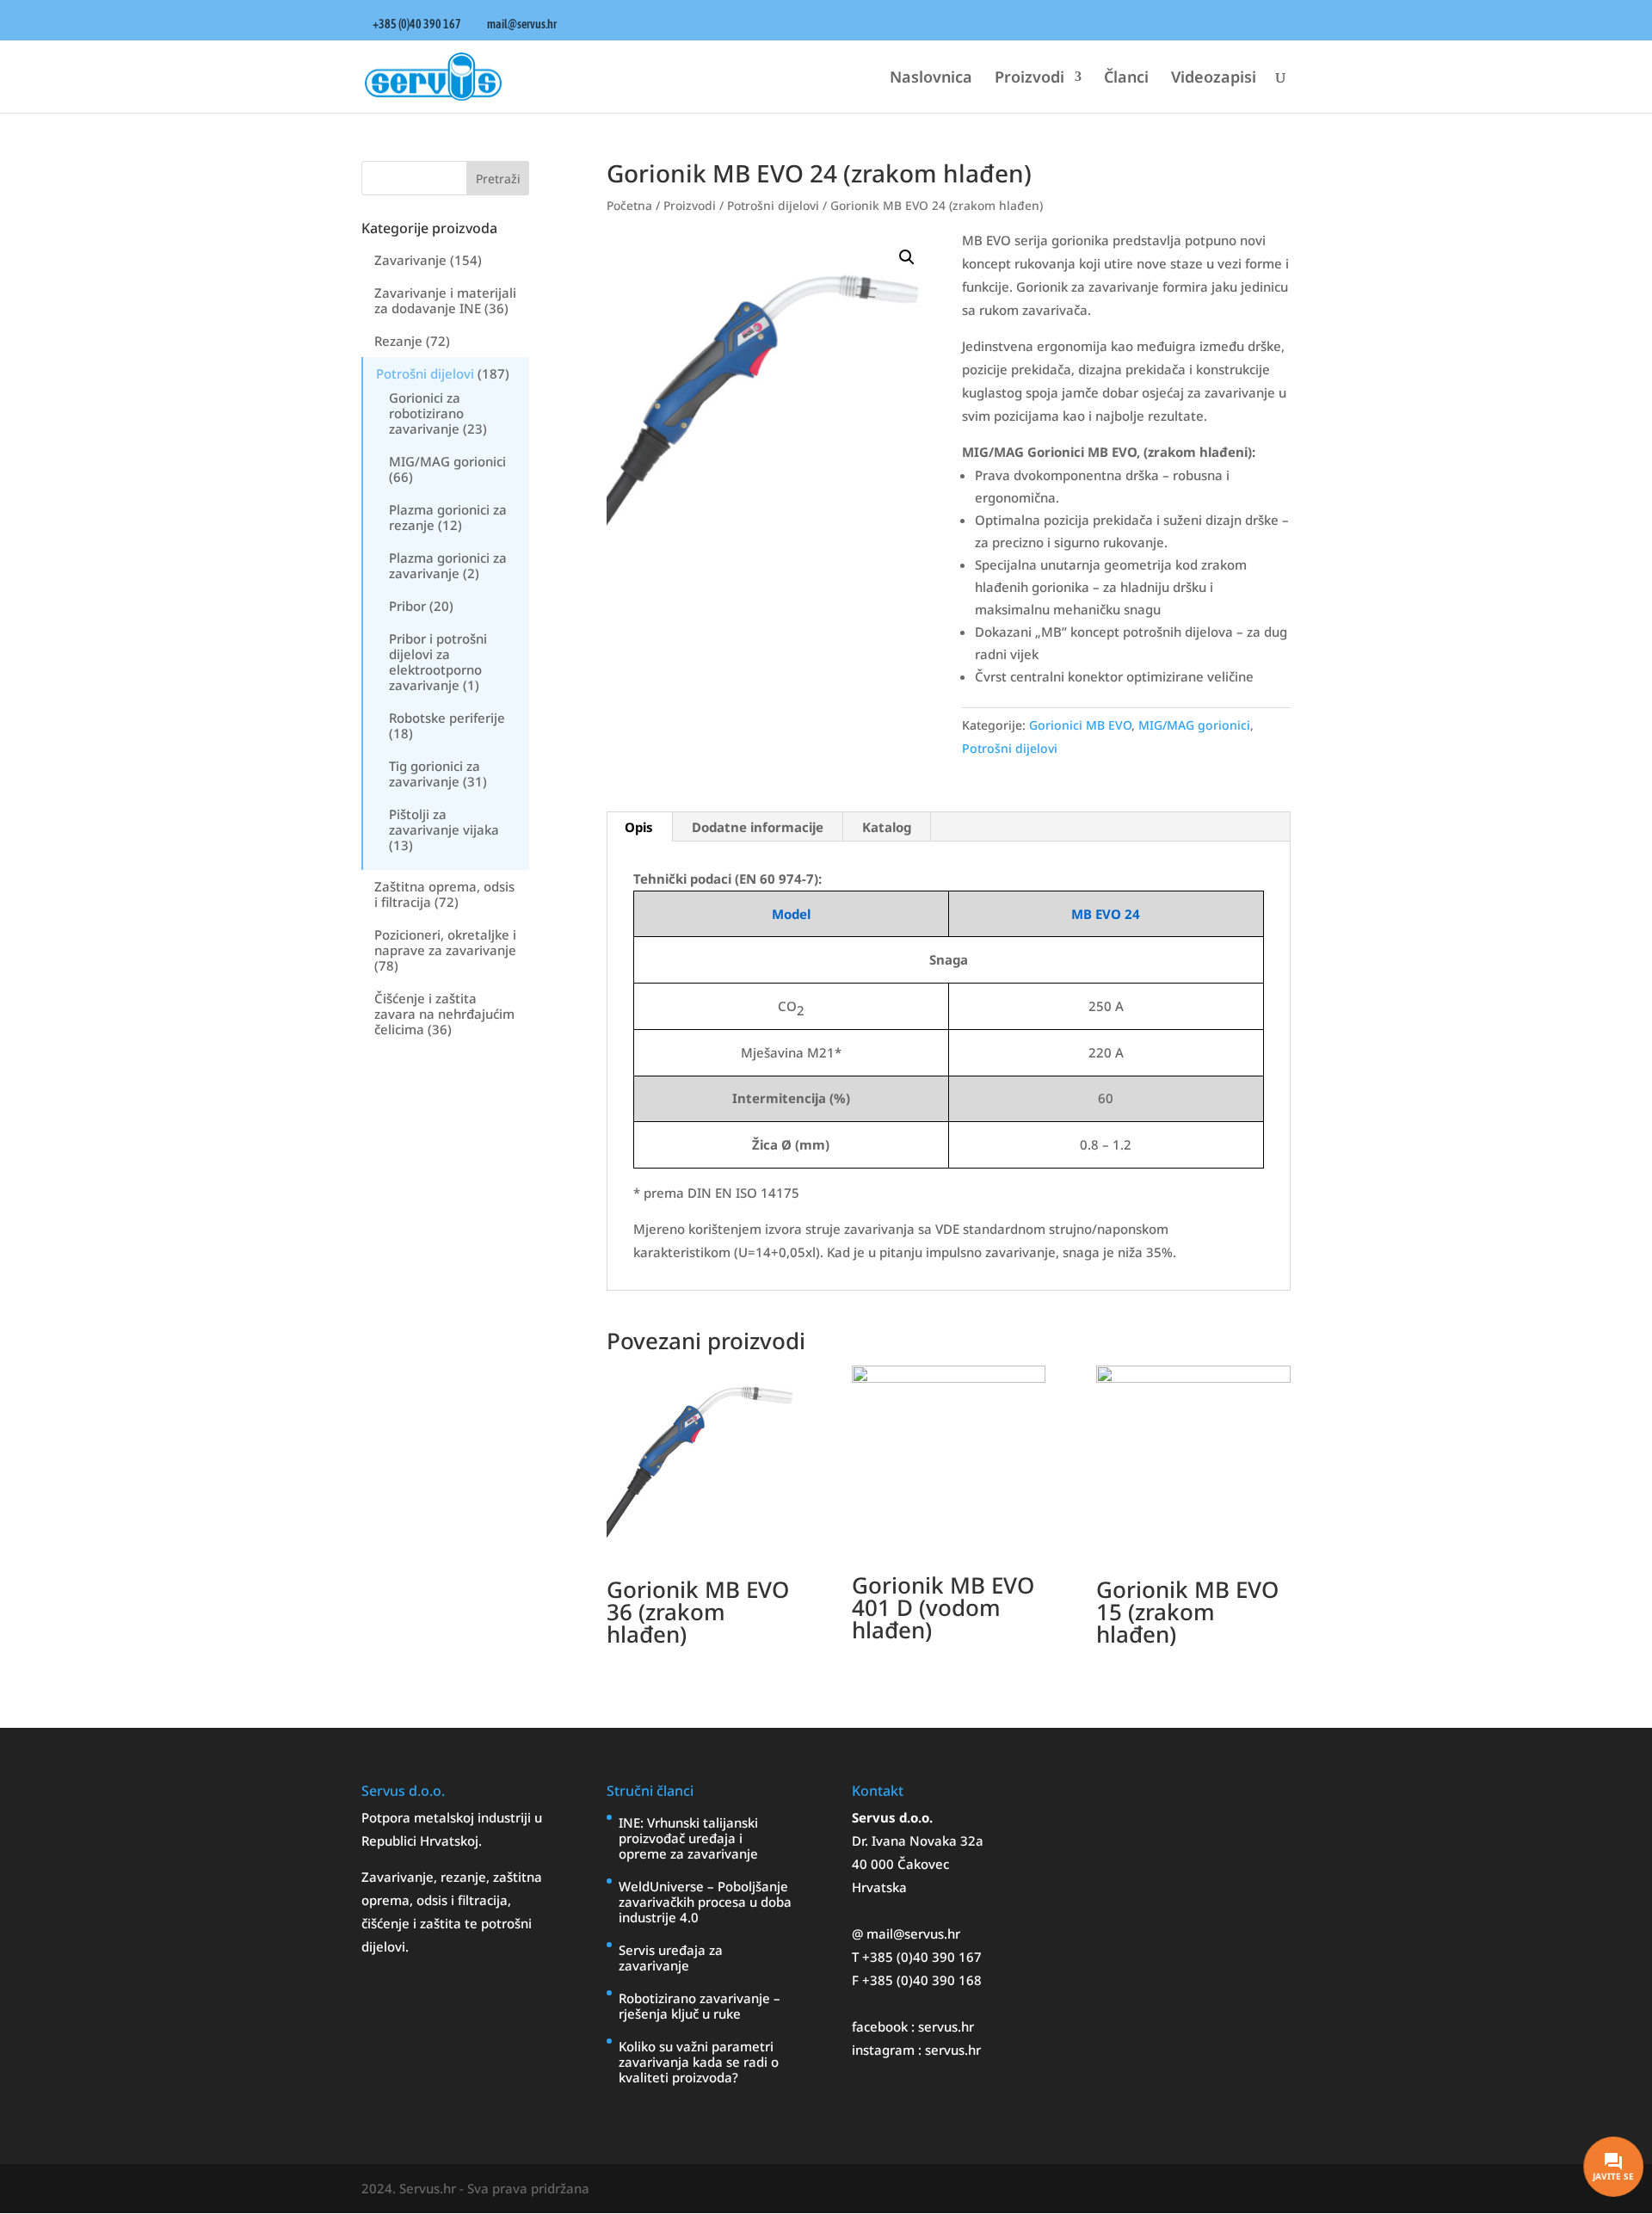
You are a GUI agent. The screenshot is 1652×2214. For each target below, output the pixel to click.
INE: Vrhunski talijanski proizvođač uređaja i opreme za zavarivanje (688, 1838)
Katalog (887, 827)
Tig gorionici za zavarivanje (435, 774)
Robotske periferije (447, 718)
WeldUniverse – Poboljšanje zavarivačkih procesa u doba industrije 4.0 (705, 1902)
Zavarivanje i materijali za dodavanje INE (445, 300)
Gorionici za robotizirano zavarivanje (426, 413)
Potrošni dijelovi (425, 373)
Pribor (407, 606)
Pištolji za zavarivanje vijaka (444, 822)
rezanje (463, 1877)
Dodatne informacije (758, 827)
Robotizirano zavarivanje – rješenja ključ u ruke (700, 2006)
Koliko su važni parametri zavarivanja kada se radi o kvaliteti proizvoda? (699, 2062)
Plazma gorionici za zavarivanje (448, 565)
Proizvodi (1029, 79)
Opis (639, 827)
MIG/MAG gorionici (447, 461)
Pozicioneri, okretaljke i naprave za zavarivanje (445, 942)
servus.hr (946, 2026)
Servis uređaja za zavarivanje (671, 1958)
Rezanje (398, 341)
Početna (629, 205)
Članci (1126, 79)
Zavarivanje (410, 260)
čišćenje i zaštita (413, 1923)
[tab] (639, 827)
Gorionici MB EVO (1080, 725)
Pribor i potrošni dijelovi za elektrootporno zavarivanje (438, 662)
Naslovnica (931, 79)
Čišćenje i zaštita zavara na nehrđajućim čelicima (444, 1014)
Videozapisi (1214, 79)
